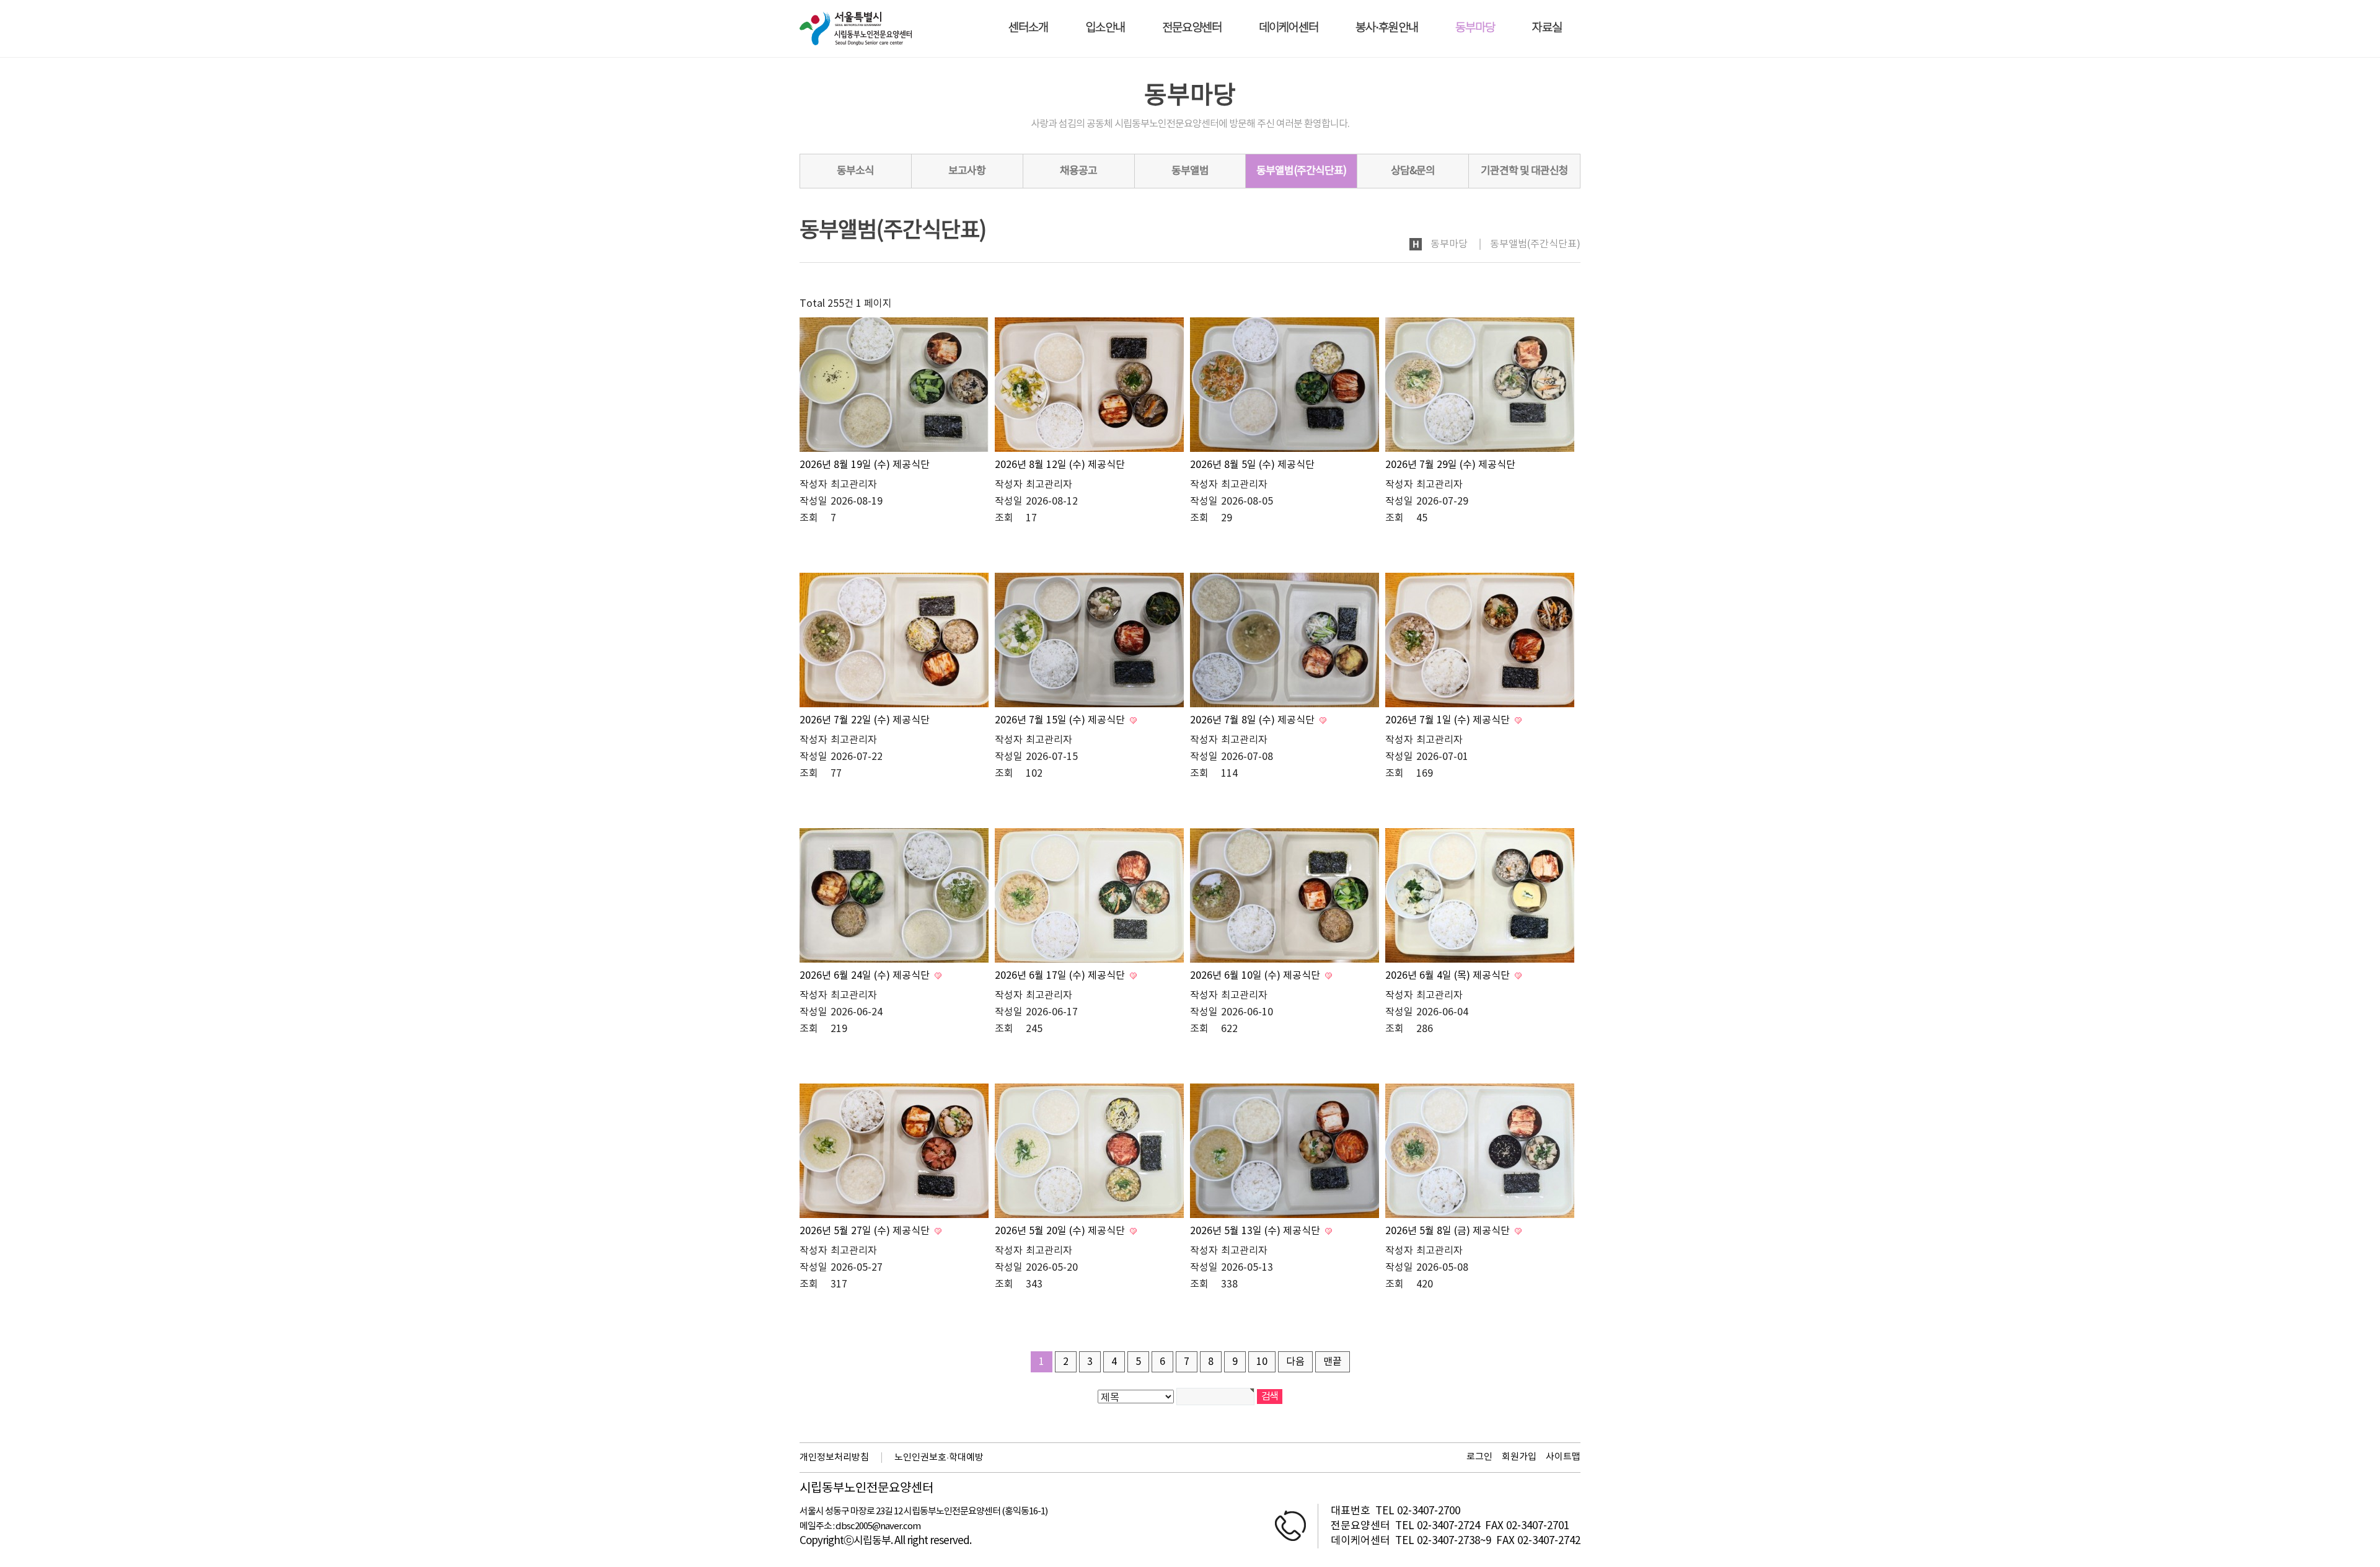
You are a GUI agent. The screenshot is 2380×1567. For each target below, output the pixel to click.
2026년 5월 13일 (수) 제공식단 (1256, 1231)
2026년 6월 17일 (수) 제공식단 (1061, 976)
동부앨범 (1190, 171)
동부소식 (855, 171)
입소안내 (1105, 28)
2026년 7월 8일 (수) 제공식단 (1254, 720)
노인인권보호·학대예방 (939, 1458)
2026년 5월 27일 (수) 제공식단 (866, 1231)
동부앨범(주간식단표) (1301, 171)
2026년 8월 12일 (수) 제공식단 (1060, 465)
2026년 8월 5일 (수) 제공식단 (1252, 465)
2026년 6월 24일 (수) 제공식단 (866, 976)
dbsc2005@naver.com (878, 1526)
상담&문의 (1413, 171)
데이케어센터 (1289, 28)
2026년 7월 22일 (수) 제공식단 (865, 720)
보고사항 (967, 171)
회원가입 (1519, 1457)
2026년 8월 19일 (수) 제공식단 (865, 465)
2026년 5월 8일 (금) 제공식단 (1449, 1231)
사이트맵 (1563, 1457)
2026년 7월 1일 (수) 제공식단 (1449, 720)
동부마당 (1475, 28)
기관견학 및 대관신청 (1524, 171)
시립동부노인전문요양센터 (866, 1489)
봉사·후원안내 (1387, 28)
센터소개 (1028, 28)
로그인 (1479, 1457)
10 (1262, 1362)
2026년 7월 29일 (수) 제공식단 (1450, 465)
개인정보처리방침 (834, 1458)
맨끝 (1333, 1362)
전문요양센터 (1192, 28)
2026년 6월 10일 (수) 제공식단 (1256, 976)
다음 (1295, 1362)
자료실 (1547, 28)
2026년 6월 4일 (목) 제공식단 (1449, 976)
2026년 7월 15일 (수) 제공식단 (1061, 720)
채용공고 (1078, 171)
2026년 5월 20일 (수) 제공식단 (1061, 1231)
